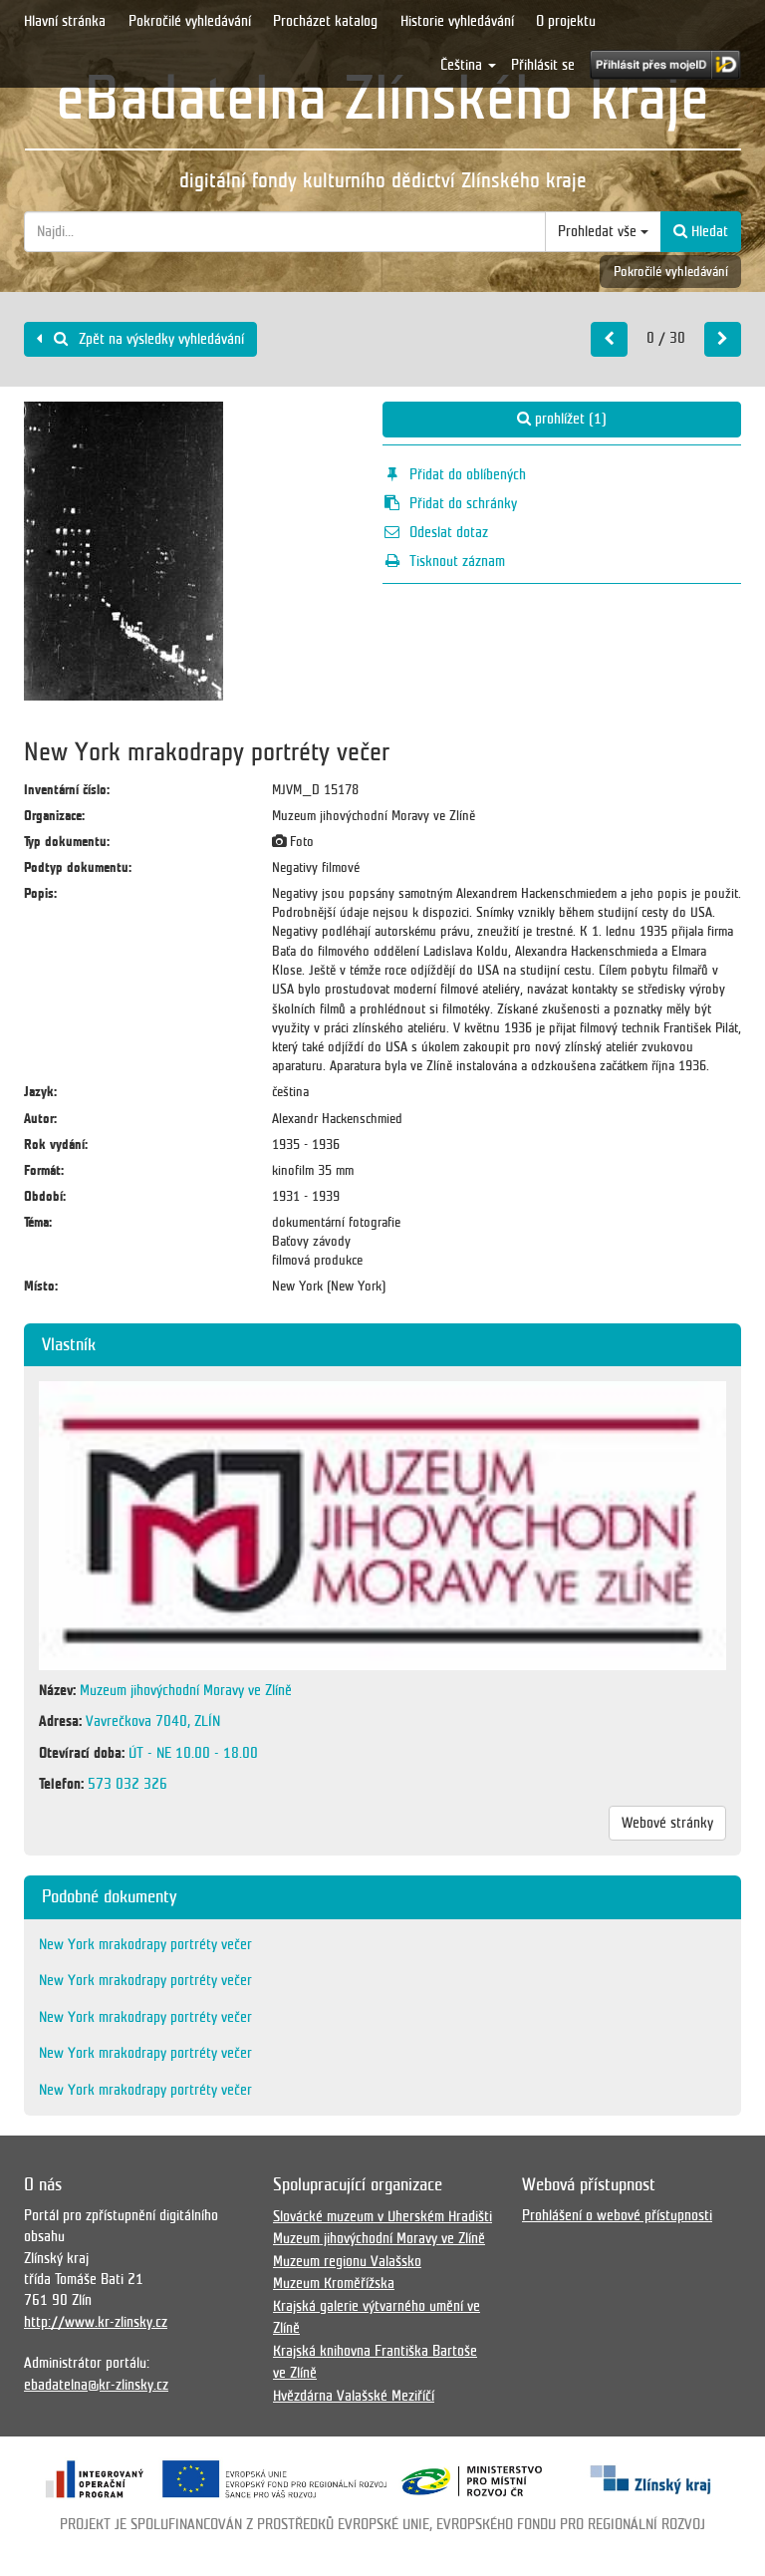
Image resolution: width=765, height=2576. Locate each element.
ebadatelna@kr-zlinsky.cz (96, 2385)
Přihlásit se (543, 65)
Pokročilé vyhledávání (190, 21)
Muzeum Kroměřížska (334, 2283)
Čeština (463, 65)
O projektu (566, 21)
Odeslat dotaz (449, 532)
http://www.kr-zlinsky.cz (96, 2322)
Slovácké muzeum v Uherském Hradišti (382, 2216)
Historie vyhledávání (457, 21)
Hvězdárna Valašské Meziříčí (354, 2396)
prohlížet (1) (569, 419)
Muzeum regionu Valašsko (347, 2261)
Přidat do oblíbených (468, 474)
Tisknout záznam (457, 561)
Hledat (708, 231)
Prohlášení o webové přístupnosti (617, 2215)
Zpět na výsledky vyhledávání (159, 339)
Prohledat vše (599, 231)
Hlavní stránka (65, 21)
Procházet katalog (325, 21)
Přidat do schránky (463, 503)
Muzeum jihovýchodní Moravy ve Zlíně (379, 2238)
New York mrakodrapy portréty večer (145, 1944)
